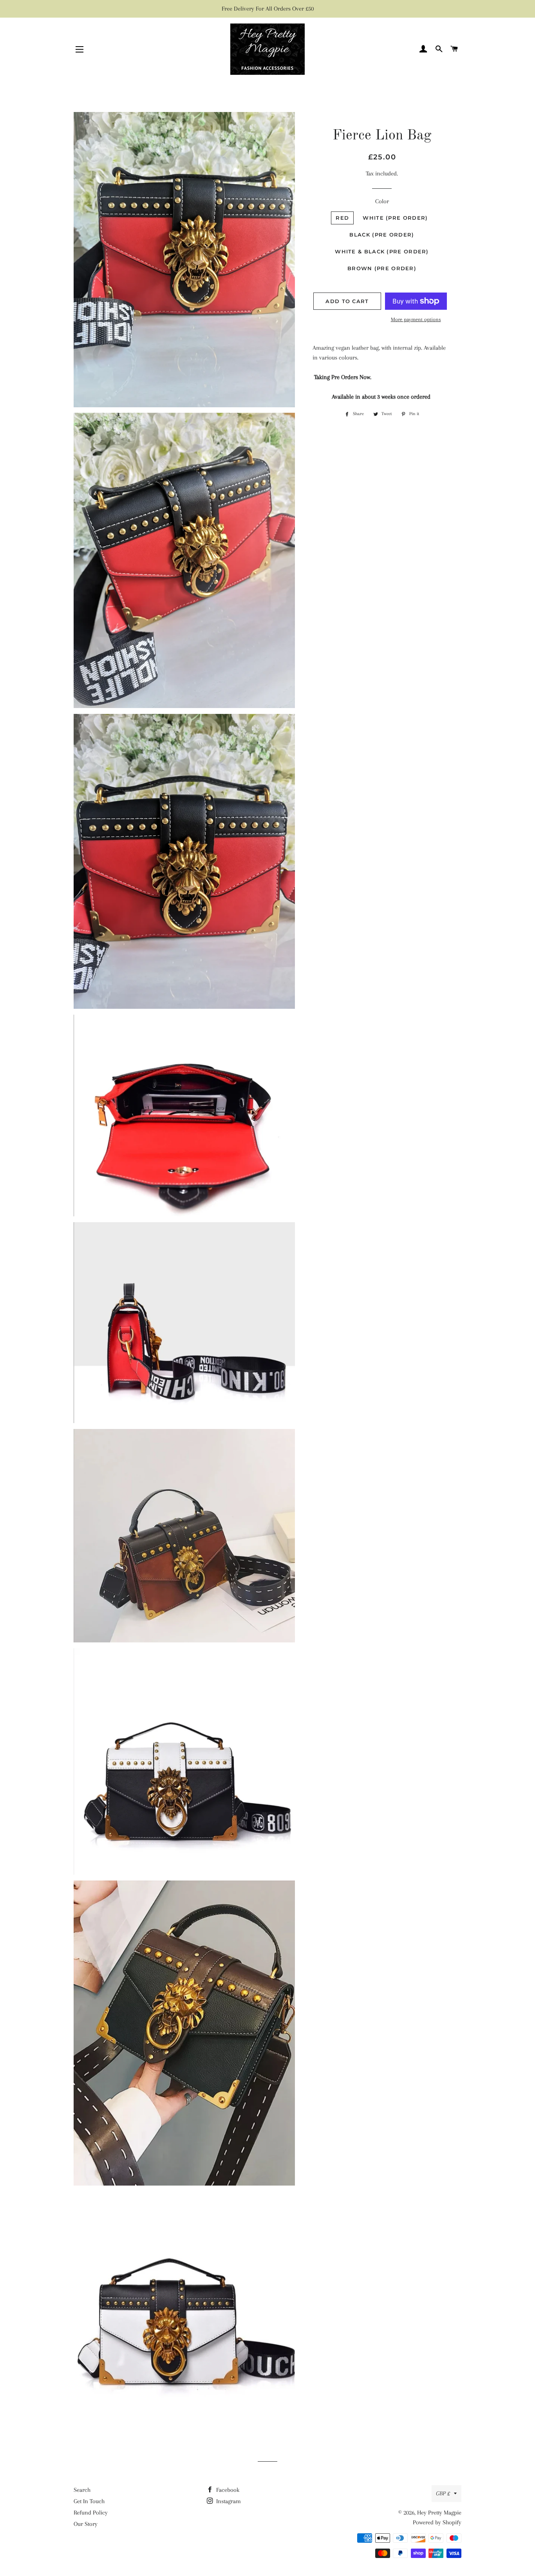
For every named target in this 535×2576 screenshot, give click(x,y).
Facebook (227, 2490)
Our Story (86, 2524)
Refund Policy (91, 2513)
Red (342, 218)
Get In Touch (89, 2501)
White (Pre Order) (395, 218)
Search (82, 2490)
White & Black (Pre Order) (382, 251)
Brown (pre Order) (382, 268)
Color (382, 201)
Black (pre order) (382, 235)
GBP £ (443, 2493)
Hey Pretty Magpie (439, 2513)
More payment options (416, 319)
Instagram (228, 2501)
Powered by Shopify (437, 2522)
